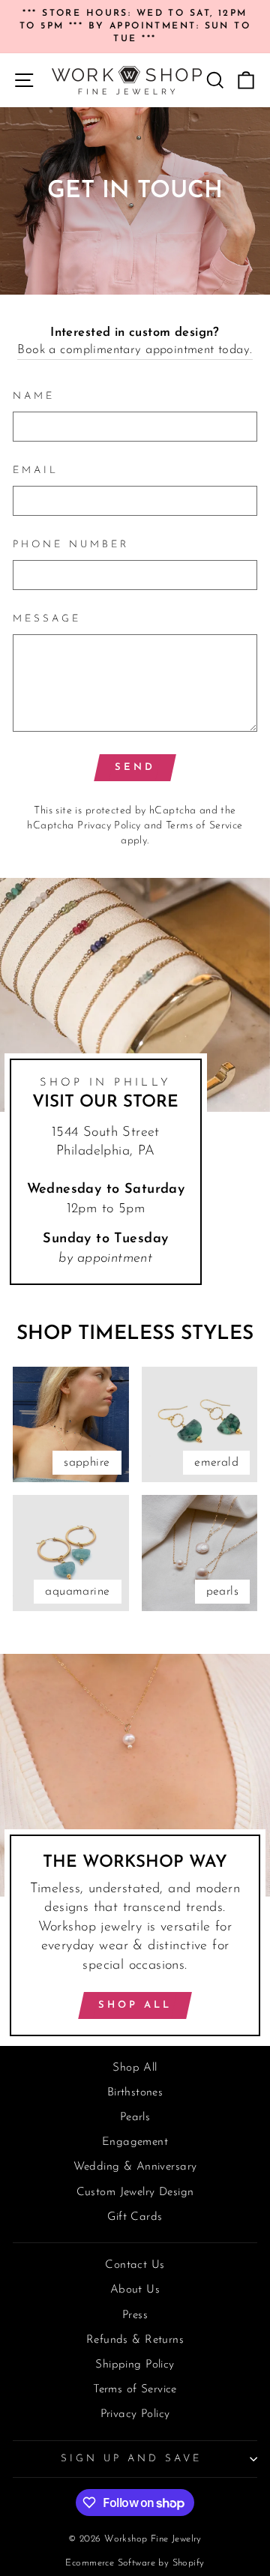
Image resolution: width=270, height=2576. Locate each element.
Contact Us (135, 2265)
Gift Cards (135, 2217)
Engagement (135, 2142)
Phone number (71, 545)
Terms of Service (204, 826)
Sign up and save (131, 2459)
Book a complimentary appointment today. (135, 350)
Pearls (135, 2118)
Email (36, 470)
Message (47, 619)
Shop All (135, 2005)
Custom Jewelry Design (135, 2193)
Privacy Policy (109, 826)
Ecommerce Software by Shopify (135, 2563)
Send (135, 767)
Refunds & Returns (135, 2340)
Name (34, 396)
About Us (135, 2290)
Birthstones (135, 2093)
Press (135, 2315)
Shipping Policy (135, 2365)
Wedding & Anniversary (135, 2167)
